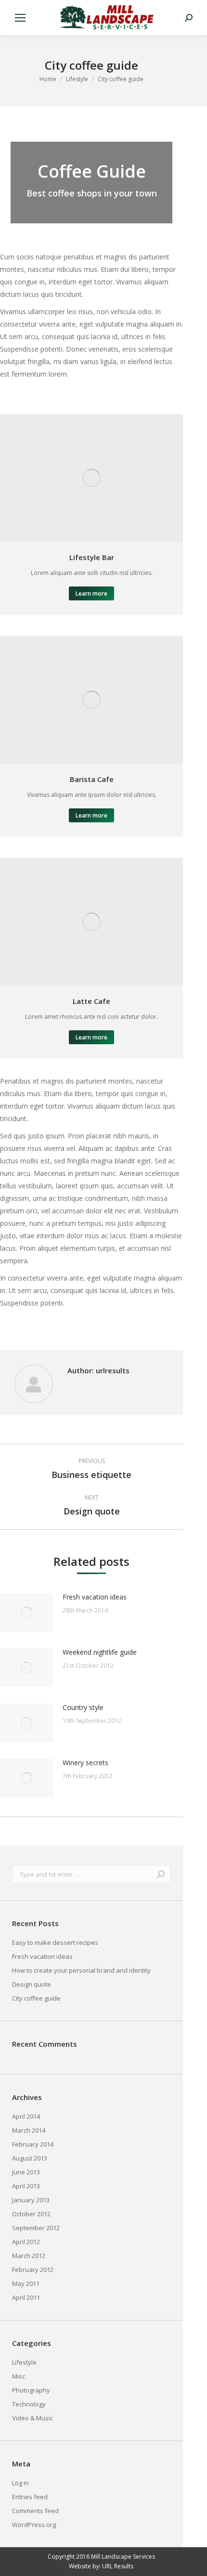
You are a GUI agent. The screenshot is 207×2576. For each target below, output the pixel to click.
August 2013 (30, 2158)
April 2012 (26, 2242)
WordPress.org (34, 2525)
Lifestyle (24, 2362)
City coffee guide (36, 1998)
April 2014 (26, 2116)
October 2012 (31, 2214)
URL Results (118, 2566)
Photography (31, 2390)
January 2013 (31, 2200)
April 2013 (26, 2186)
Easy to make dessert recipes (55, 1942)
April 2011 (26, 2297)
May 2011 (26, 2283)
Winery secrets (85, 1763)
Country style (83, 1707)
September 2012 (36, 2228)
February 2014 (33, 2144)
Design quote (32, 1984)
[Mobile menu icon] (20, 18)
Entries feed (30, 2497)
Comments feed (35, 2511)
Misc (19, 2376)
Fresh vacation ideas (95, 1597)
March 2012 (29, 2256)
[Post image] (26, 1612)
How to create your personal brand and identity (81, 1970)
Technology (29, 2404)
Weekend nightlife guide (100, 1652)
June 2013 (26, 2172)
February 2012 (33, 2270)
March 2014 (29, 2130)
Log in (20, 2483)
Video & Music (32, 2418)
